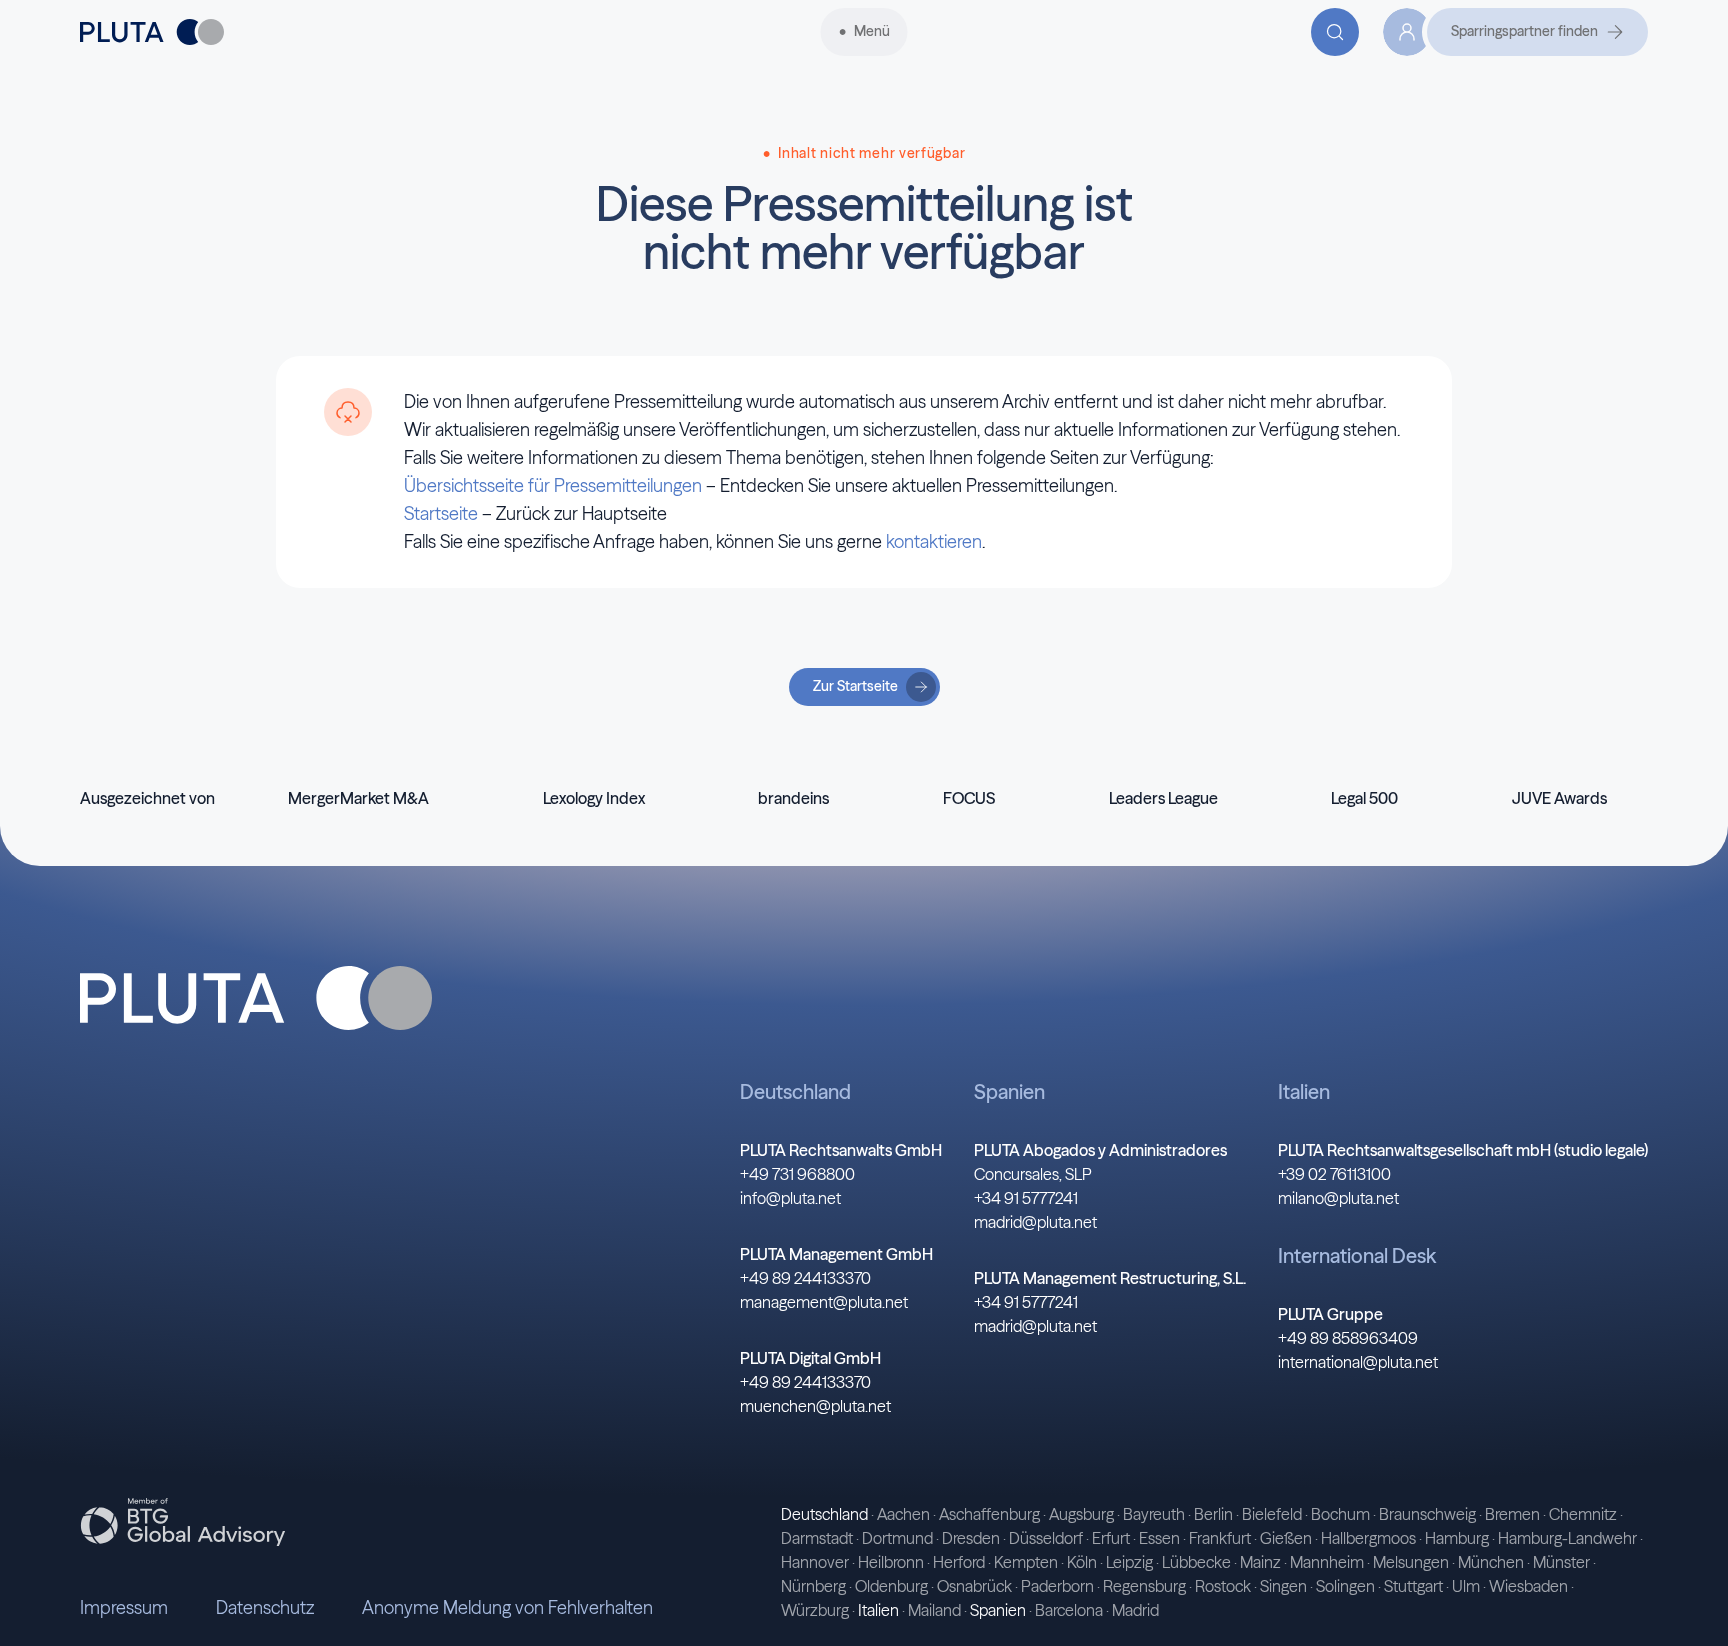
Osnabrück (974, 1586)
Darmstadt (817, 1538)
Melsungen (1411, 1562)
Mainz (1260, 1562)
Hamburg (1457, 1538)
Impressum (124, 1607)
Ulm (1466, 1586)
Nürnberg (813, 1586)
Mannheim (1327, 1562)
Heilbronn (891, 1562)
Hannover (815, 1562)
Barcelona (1069, 1610)
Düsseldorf (1046, 1538)
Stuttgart (1413, 1586)
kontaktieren (934, 541)
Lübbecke (1196, 1562)
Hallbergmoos (1368, 1538)
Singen (1283, 1586)
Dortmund (897, 1538)
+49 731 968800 (797, 1174)
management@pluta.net (824, 1302)
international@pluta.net (1358, 1362)
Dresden (971, 1538)
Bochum (1340, 1514)
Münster (1561, 1562)
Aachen (903, 1514)
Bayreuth (1154, 1514)
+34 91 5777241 (1026, 1198)
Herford (959, 1562)
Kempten (1026, 1562)
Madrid (1135, 1610)
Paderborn (1057, 1586)
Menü (872, 31)
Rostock (1223, 1586)
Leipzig (1129, 1562)
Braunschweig (1427, 1514)
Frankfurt (1220, 1538)
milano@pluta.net (1338, 1198)
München (1491, 1562)
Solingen (1345, 1586)
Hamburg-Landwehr (1567, 1538)
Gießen (1286, 1538)
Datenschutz (265, 1607)
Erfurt (1111, 1538)
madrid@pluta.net (1035, 1222)
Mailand (934, 1610)
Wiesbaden (1528, 1586)
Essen (1159, 1538)
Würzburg (815, 1610)
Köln (1082, 1562)
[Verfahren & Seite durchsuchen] (1335, 32)
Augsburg (1081, 1514)
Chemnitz (1583, 1514)
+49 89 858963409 (1348, 1338)
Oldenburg (891, 1586)
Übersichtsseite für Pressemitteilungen (553, 485)
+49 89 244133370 (805, 1278)
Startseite (441, 513)
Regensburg (1144, 1586)
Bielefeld (1272, 1514)
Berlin (1213, 1514)
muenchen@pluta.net (815, 1406)
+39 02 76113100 (1334, 1174)
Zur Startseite (855, 686)
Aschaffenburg (989, 1514)
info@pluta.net (790, 1198)
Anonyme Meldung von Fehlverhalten (507, 1607)
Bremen (1512, 1514)
